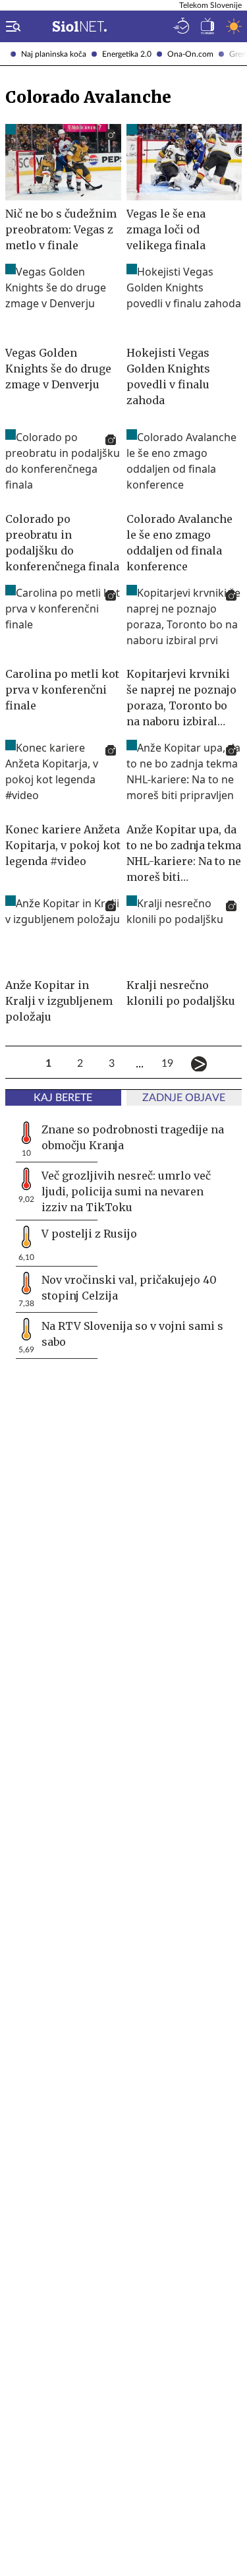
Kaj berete (63, 1098)
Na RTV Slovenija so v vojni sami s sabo (132, 1334)
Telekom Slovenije (210, 5)
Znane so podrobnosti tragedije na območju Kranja (133, 1137)
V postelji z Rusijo (89, 1234)
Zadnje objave (184, 1098)
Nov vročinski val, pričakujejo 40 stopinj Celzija (129, 1288)
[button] (11, 26)
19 (167, 1063)
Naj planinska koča (54, 54)
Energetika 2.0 (127, 54)
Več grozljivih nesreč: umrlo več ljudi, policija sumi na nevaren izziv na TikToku (126, 1191)
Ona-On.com (190, 54)
